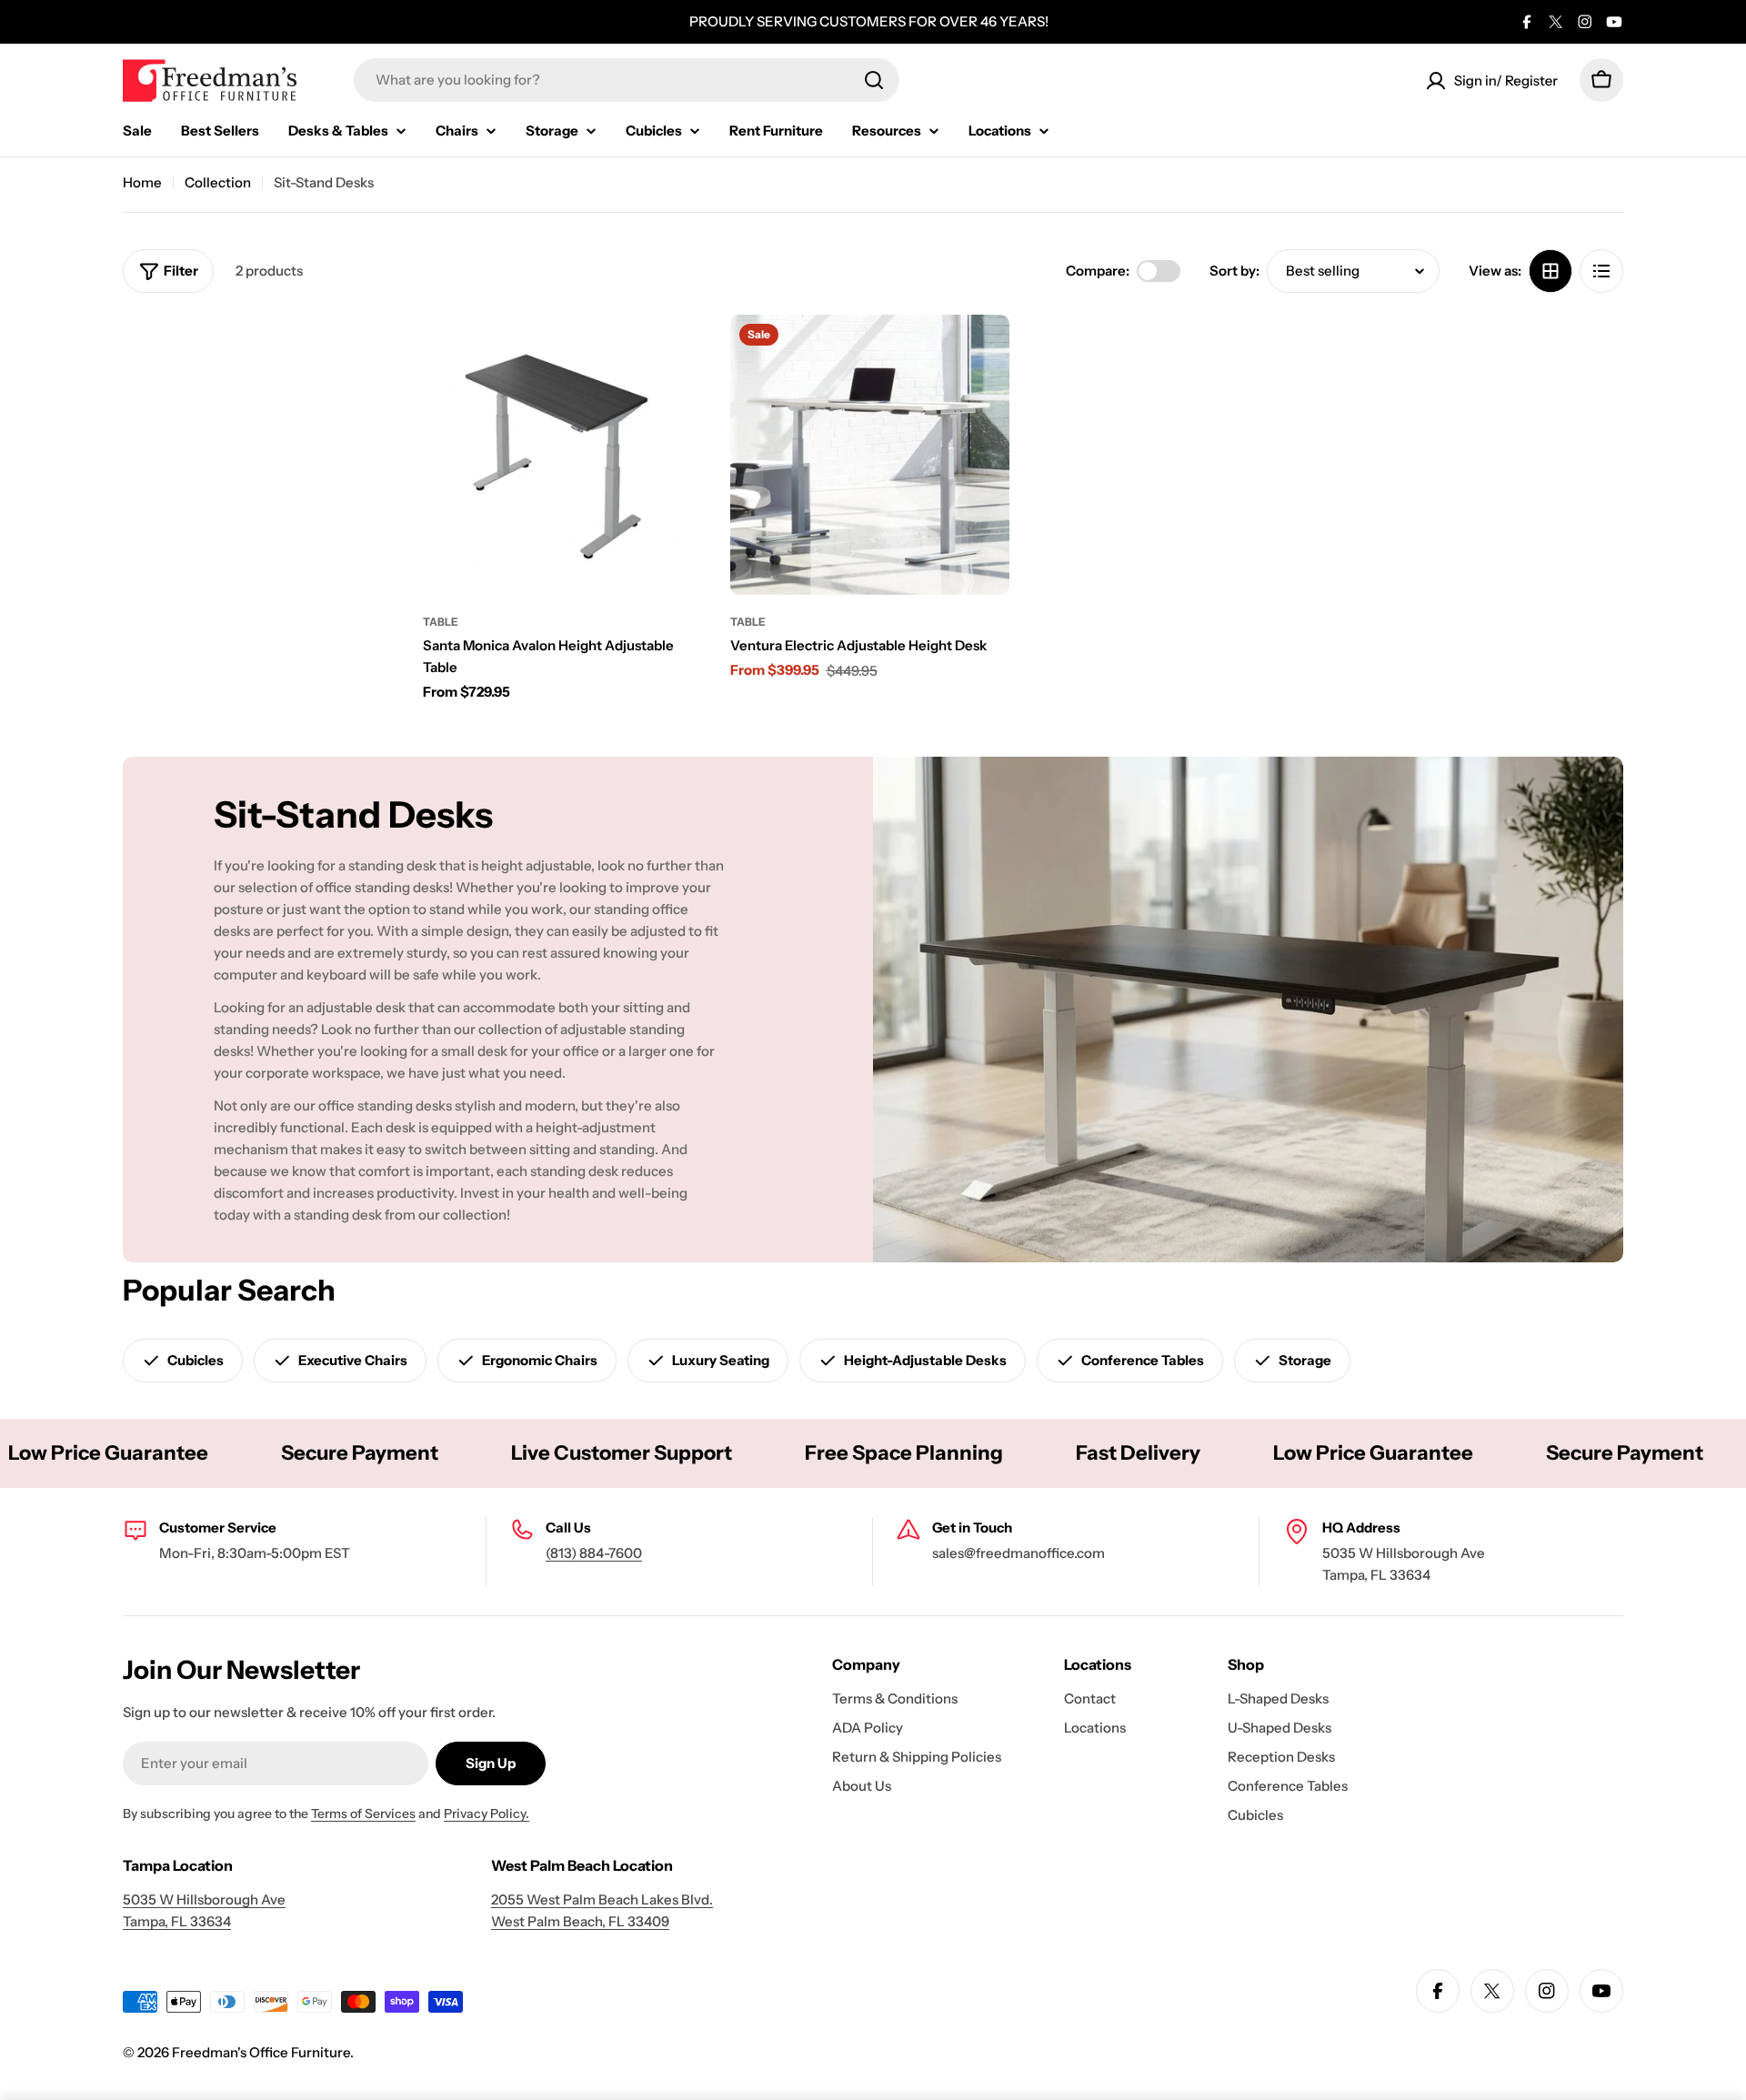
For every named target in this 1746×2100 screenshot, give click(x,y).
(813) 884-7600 (594, 1553)
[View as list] (1601, 271)
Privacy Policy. (487, 1814)
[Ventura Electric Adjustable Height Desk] (870, 455)
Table (441, 622)
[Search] (874, 80)
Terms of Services (363, 1814)
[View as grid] (1550, 271)
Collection (218, 182)
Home (142, 182)
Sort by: (1234, 271)
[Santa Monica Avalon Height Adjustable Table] (563, 455)
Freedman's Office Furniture (261, 2052)
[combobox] (627, 80)
